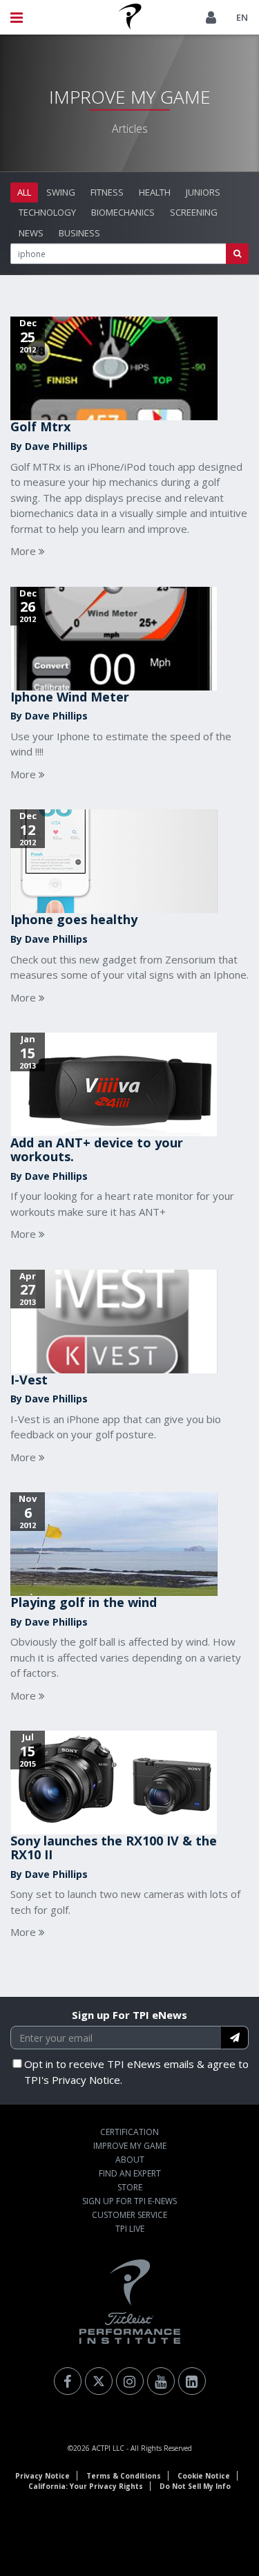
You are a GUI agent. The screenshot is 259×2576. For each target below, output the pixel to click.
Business (79, 233)
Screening (194, 212)
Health (155, 192)
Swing (61, 192)
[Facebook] (68, 2381)
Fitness (107, 192)
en (242, 17)
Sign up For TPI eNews (129, 2015)
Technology (47, 212)
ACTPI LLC (108, 2448)
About (130, 2160)
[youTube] (161, 2381)
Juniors (203, 192)
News (31, 233)
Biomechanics (123, 212)
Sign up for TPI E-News (129, 2201)
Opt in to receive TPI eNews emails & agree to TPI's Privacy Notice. (136, 2072)
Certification (129, 2132)
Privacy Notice (42, 2476)
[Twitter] (99, 2381)
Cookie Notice (204, 2476)
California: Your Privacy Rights (86, 2486)
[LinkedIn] (192, 2381)
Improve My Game (130, 2146)
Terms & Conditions (124, 2476)
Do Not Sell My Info (195, 2486)
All (24, 192)
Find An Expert (130, 2173)
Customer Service (129, 2215)
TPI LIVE (130, 2229)
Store (130, 2187)
